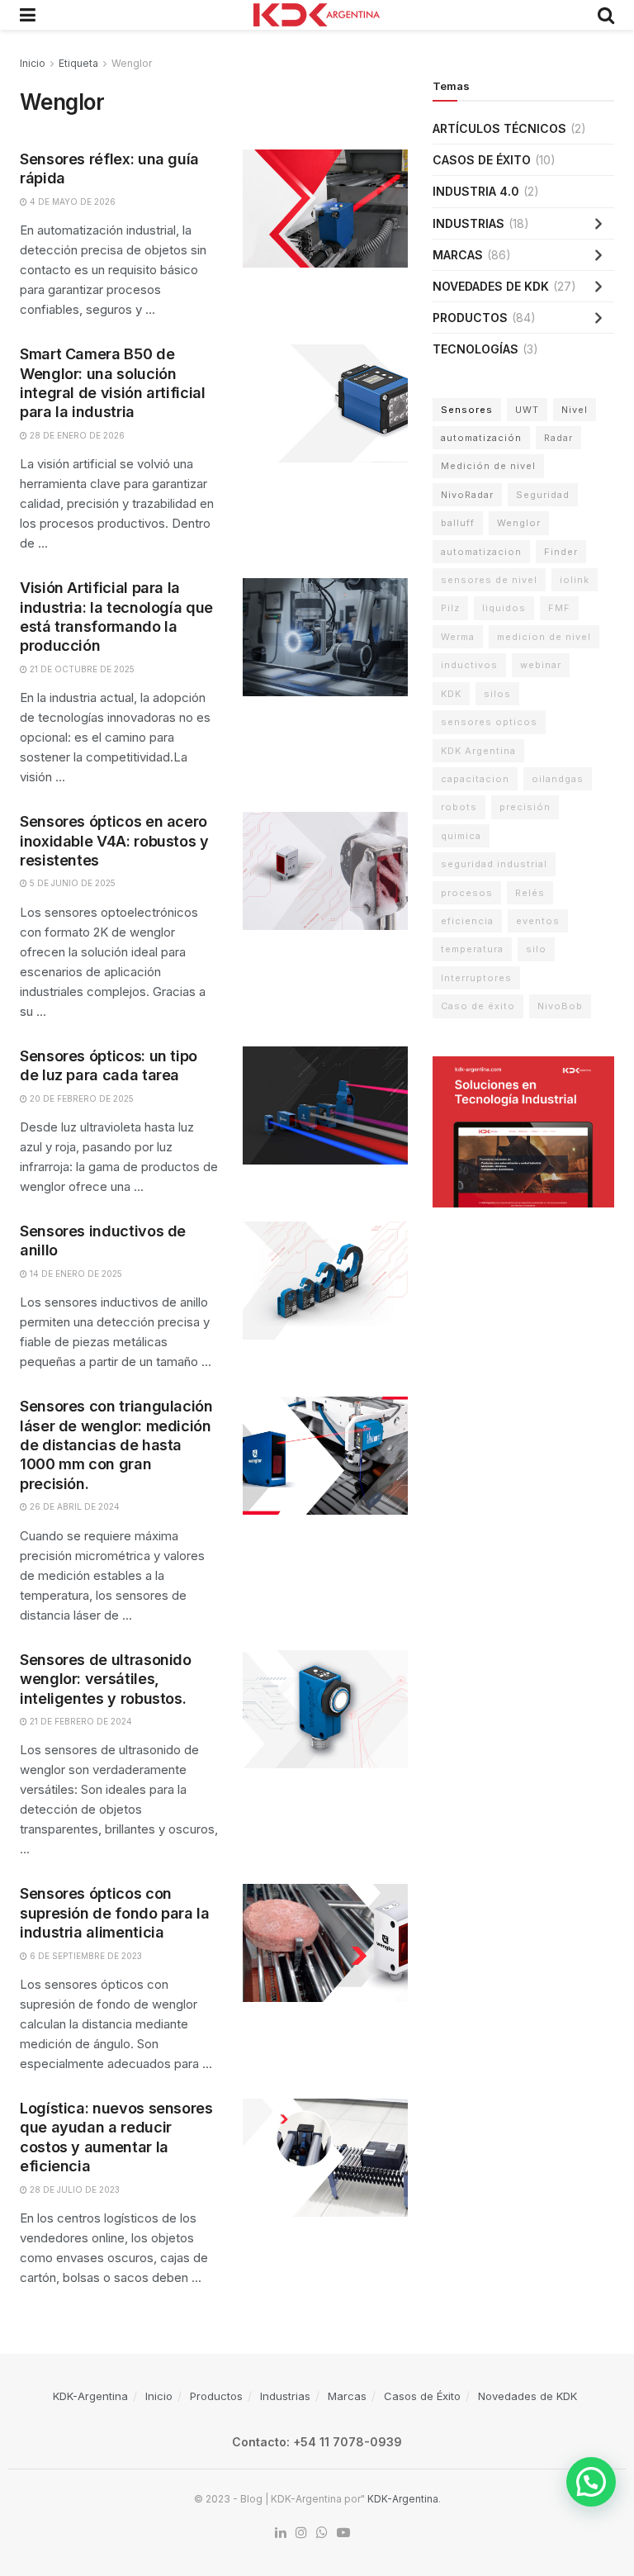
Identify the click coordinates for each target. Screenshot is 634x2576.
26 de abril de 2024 (73, 1506)
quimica (461, 836)
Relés (530, 893)
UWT (527, 410)
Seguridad (543, 495)
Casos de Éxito (482, 160)
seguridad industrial (494, 864)
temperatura (472, 949)
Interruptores (476, 978)
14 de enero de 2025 (75, 1274)
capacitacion (475, 779)
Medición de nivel (488, 466)
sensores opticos (489, 722)
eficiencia (467, 921)
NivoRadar (467, 495)
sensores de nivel (489, 580)
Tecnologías (475, 349)
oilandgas (558, 779)
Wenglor (132, 63)
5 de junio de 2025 (71, 883)
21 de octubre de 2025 (81, 669)
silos (497, 694)
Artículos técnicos (499, 128)
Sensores (467, 410)
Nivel (575, 410)
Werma (458, 637)
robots (459, 807)
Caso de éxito (478, 1006)
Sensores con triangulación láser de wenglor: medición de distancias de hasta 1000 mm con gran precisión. (116, 1445)
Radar (558, 438)
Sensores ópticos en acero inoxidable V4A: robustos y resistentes (114, 841)
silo (536, 949)
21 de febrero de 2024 (80, 1721)
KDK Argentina (478, 751)
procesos (467, 893)
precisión (525, 807)
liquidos (504, 608)
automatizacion (481, 552)
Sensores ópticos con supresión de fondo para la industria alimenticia (115, 1913)
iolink (575, 580)
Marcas (458, 255)
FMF (559, 608)
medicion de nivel (544, 637)
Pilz (450, 608)
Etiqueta (78, 63)
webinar (541, 665)
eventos (538, 921)
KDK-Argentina (90, 2396)
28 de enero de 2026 (76, 435)
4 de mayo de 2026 (71, 202)
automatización (481, 438)
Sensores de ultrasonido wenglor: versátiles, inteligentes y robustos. (106, 1679)
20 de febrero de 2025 (80, 1098)
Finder (561, 552)
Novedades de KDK (491, 286)
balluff (458, 523)
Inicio (33, 63)
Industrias (468, 223)
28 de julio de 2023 (73, 2189)
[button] (591, 2482)
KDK (451, 694)
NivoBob (560, 1006)
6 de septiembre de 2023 (85, 1956)
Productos (470, 318)
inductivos (469, 665)
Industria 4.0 (476, 191)
